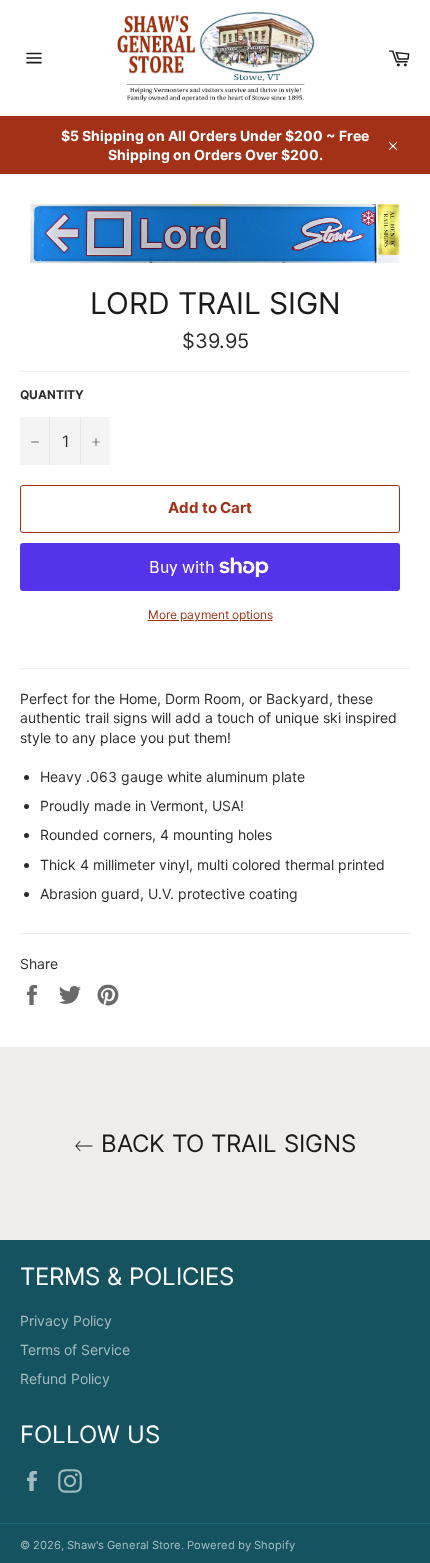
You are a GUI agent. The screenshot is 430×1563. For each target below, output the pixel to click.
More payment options (210, 614)
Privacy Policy (66, 1320)
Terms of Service (75, 1349)
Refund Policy (65, 1378)
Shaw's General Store (124, 1545)
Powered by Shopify (241, 1545)
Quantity (52, 394)
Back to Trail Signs (225, 1143)
